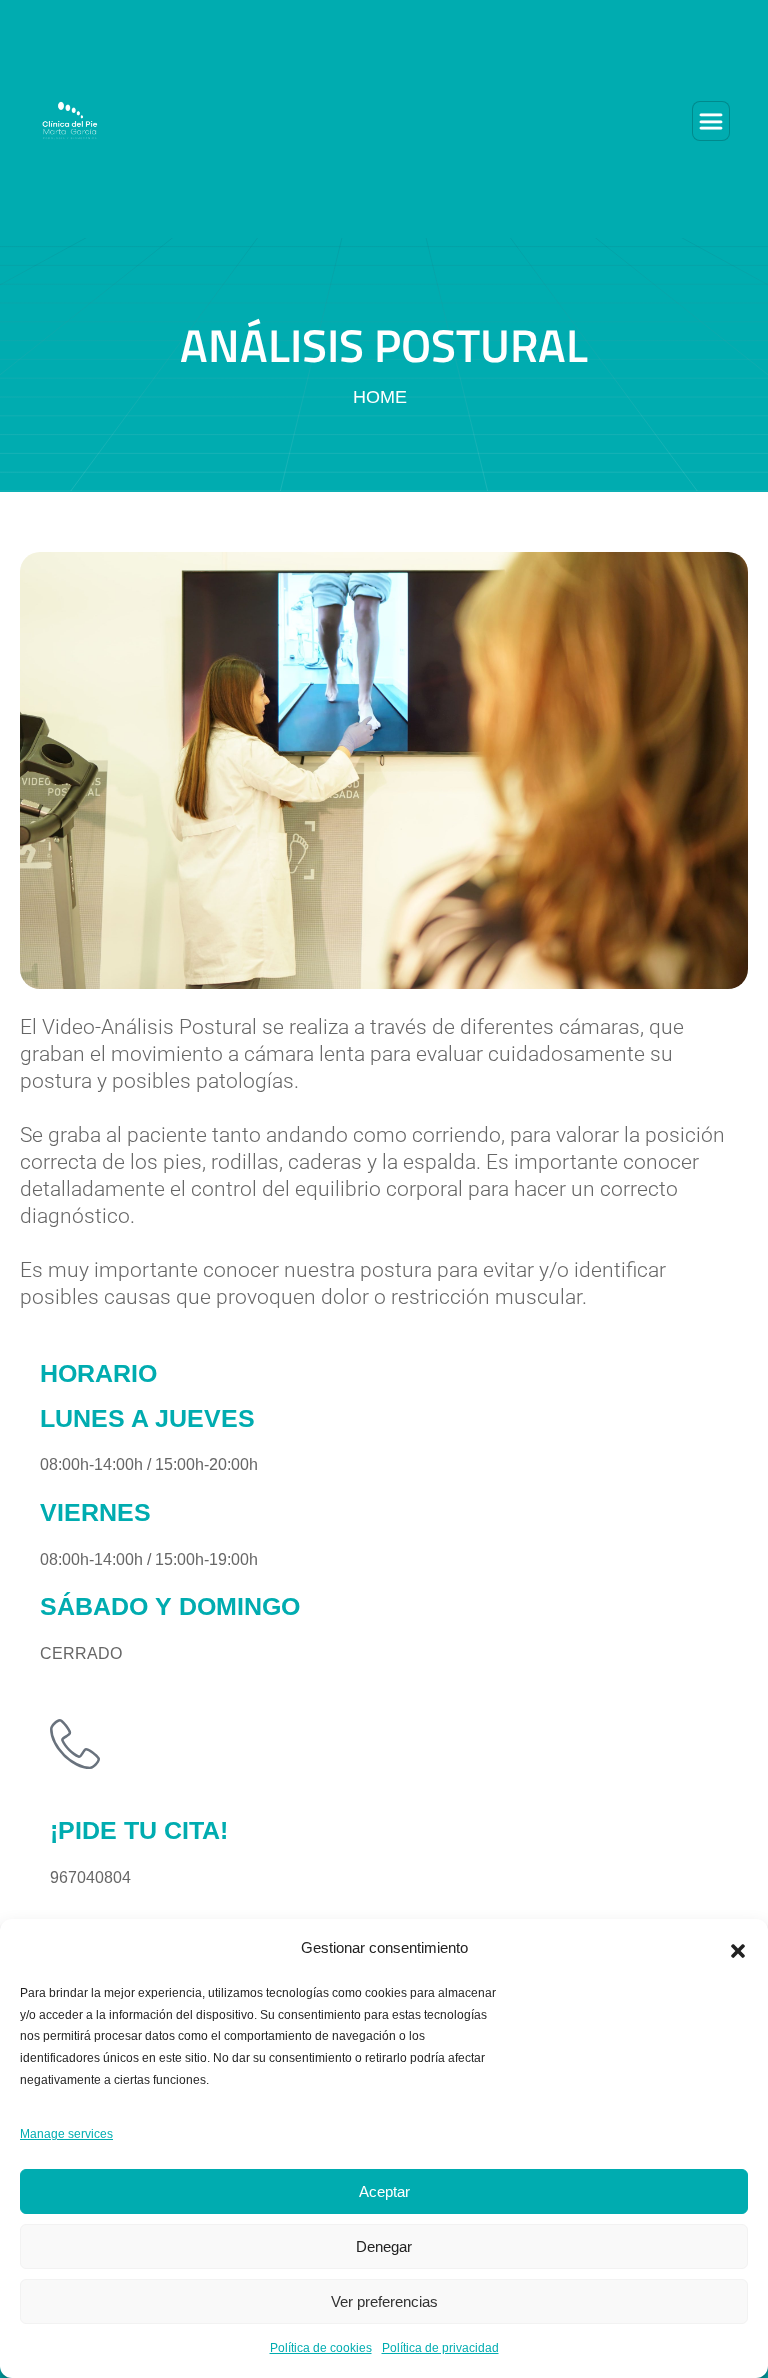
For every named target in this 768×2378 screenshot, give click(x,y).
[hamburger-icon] (711, 121)
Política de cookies (321, 2348)
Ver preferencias (384, 2301)
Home (380, 397)
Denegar (384, 2246)
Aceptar (384, 2191)
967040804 (90, 1877)
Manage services (66, 2134)
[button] (738, 1949)
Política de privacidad (440, 2348)
